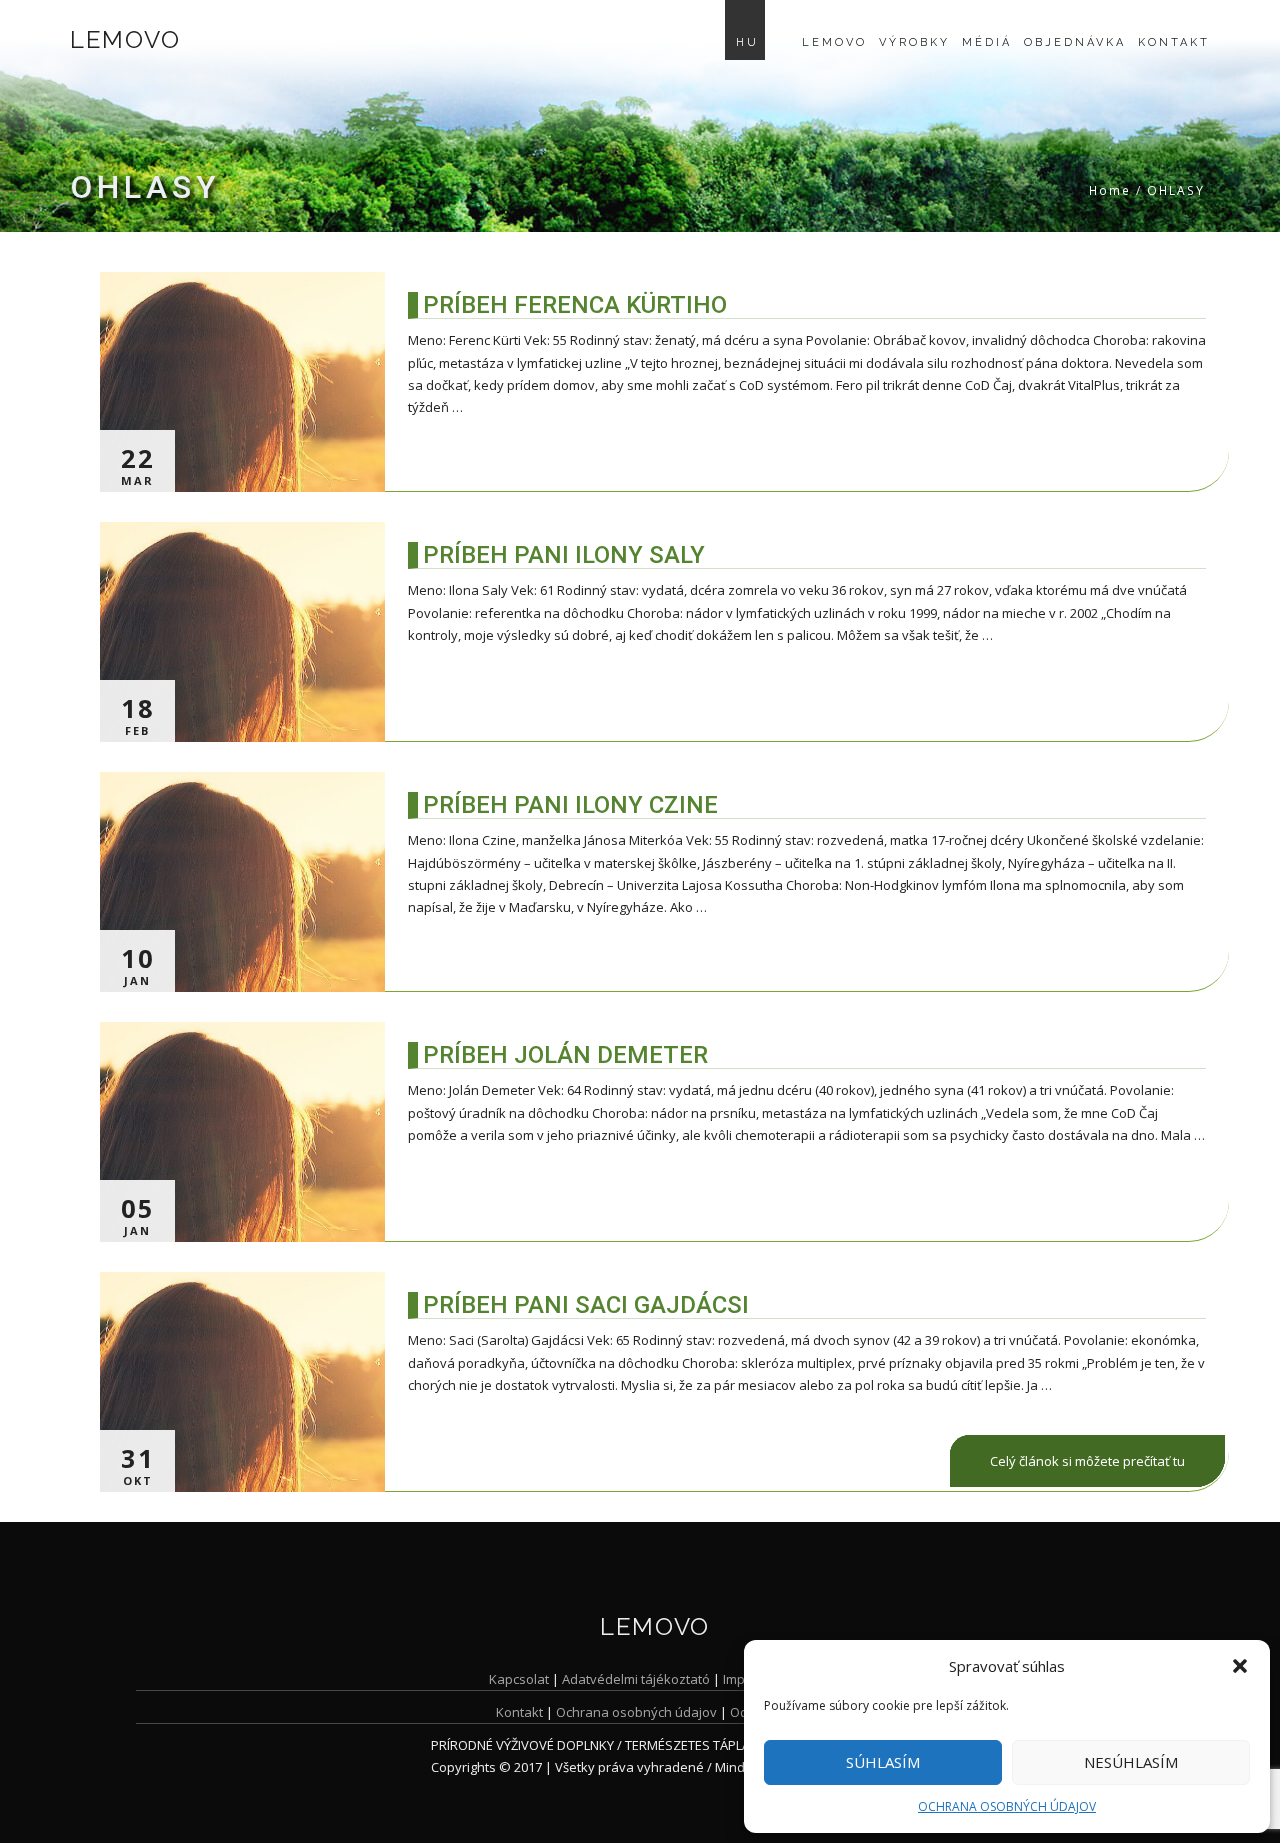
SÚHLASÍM (883, 1762)
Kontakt (1174, 42)
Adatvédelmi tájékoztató (636, 1679)
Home (1110, 190)
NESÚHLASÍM (1131, 1762)
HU (747, 42)
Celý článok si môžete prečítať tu (1087, 1461)
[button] (1240, 1666)
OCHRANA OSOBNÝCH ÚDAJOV (1007, 1806)
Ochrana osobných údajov (636, 1712)
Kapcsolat (519, 1679)
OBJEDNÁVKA (1075, 42)
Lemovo (125, 39)
